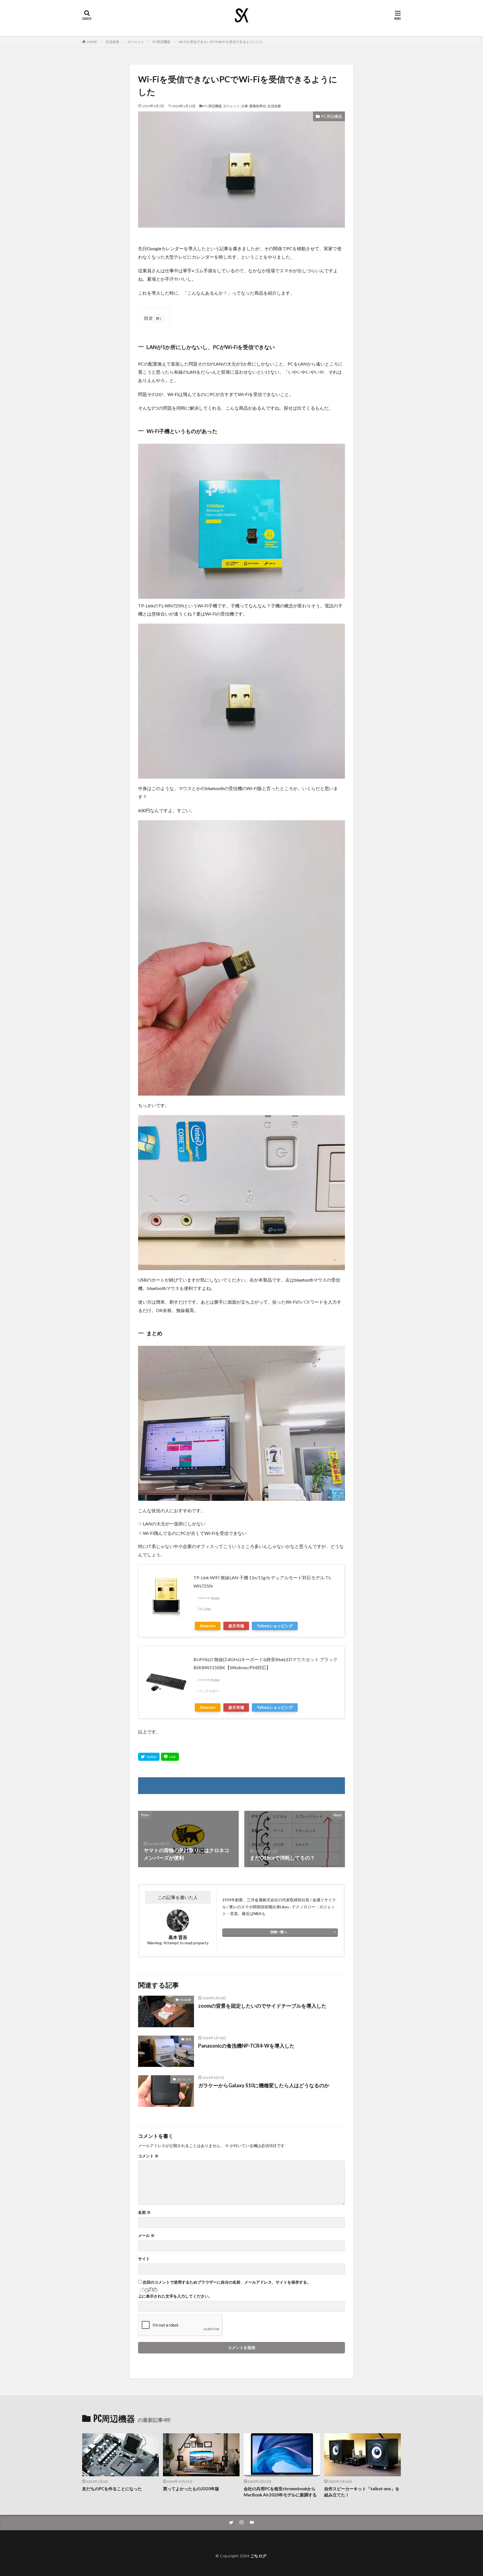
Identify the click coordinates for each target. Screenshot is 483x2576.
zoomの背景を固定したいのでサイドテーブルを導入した (262, 2006)
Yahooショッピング (275, 1626)
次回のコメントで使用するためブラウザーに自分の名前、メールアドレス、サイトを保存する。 (227, 2282)
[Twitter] (149, 1757)
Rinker (215, 1598)
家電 (188, 2039)
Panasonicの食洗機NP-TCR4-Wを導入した (246, 2046)
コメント (148, 2156)
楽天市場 (236, 1626)
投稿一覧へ (279, 1932)
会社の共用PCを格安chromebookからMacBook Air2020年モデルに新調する (280, 2492)
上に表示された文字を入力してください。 (175, 2296)
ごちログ (259, 2556)
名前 (144, 2212)
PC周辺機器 (161, 42)
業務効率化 (258, 106)
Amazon (208, 1626)
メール (146, 2236)
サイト (144, 2259)
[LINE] (170, 1757)
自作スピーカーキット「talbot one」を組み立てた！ (362, 2492)
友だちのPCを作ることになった (112, 2489)
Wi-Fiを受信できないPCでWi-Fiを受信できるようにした (221, 42)
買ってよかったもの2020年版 (191, 2489)
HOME (92, 42)
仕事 (245, 106)
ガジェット (136, 42)
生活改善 (112, 42)
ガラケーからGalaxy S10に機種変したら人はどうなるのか (264, 2085)
